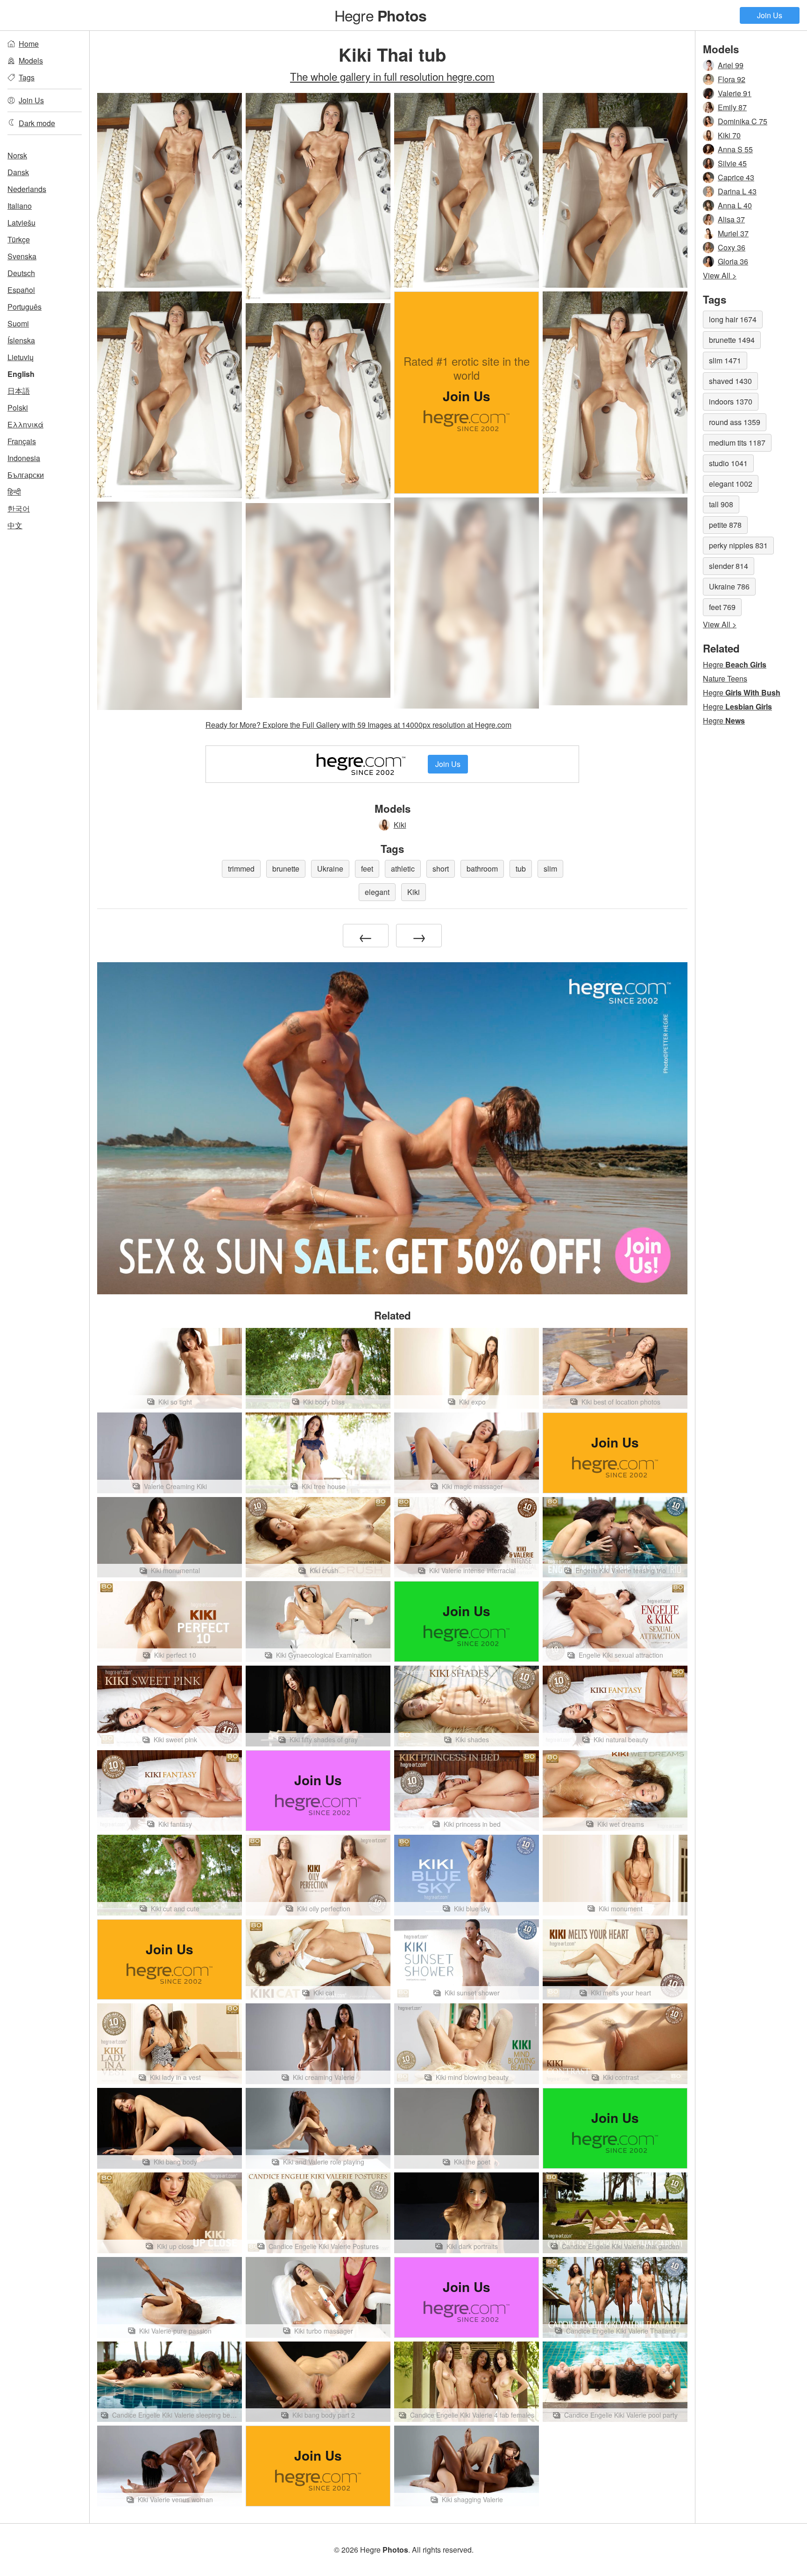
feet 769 (722, 607)
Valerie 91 (735, 93)
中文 (15, 525)
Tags (27, 77)
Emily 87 (732, 107)
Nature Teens (725, 678)
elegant (377, 892)
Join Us (770, 15)
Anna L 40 (735, 205)
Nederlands (27, 189)
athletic (403, 869)
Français (22, 441)
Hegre (380, 15)
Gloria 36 (733, 261)
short (441, 869)
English (21, 374)
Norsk (17, 155)
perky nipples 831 (738, 545)
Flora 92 (732, 79)
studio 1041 (728, 463)
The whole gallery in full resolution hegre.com (392, 76)
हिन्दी (14, 492)
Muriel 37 (733, 233)
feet (367, 869)
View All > (720, 275)
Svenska (22, 256)
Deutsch (21, 273)
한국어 (19, 508)
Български (26, 475)
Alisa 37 (731, 219)
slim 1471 (725, 360)
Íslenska (21, 340)
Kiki (400, 825)
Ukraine (330, 869)
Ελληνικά (25, 424)
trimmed (241, 869)
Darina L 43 (737, 191)
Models (31, 60)
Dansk (18, 172)
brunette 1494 (732, 340)
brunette (286, 869)
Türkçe (19, 239)
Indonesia (24, 458)
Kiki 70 (729, 135)
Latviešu (21, 223)
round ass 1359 (735, 422)
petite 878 (725, 525)
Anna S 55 (735, 149)
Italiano (20, 206)
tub (521, 869)
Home (29, 44)
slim (550, 869)
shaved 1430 (730, 381)
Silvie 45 (732, 163)
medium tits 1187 (737, 443)
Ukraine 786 (729, 586)
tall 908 (721, 504)
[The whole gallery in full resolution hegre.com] (467, 603)
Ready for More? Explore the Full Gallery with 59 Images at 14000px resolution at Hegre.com (358, 725)
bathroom (482, 869)
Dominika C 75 (743, 121)
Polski (18, 408)
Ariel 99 (731, 65)
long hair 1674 (733, 319)
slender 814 (729, 566)
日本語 (19, 391)
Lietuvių (21, 357)
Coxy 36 (732, 247)
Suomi (18, 323)
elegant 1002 (731, 484)
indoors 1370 (731, 401)
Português (25, 307)
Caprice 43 (736, 177)
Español (21, 290)
